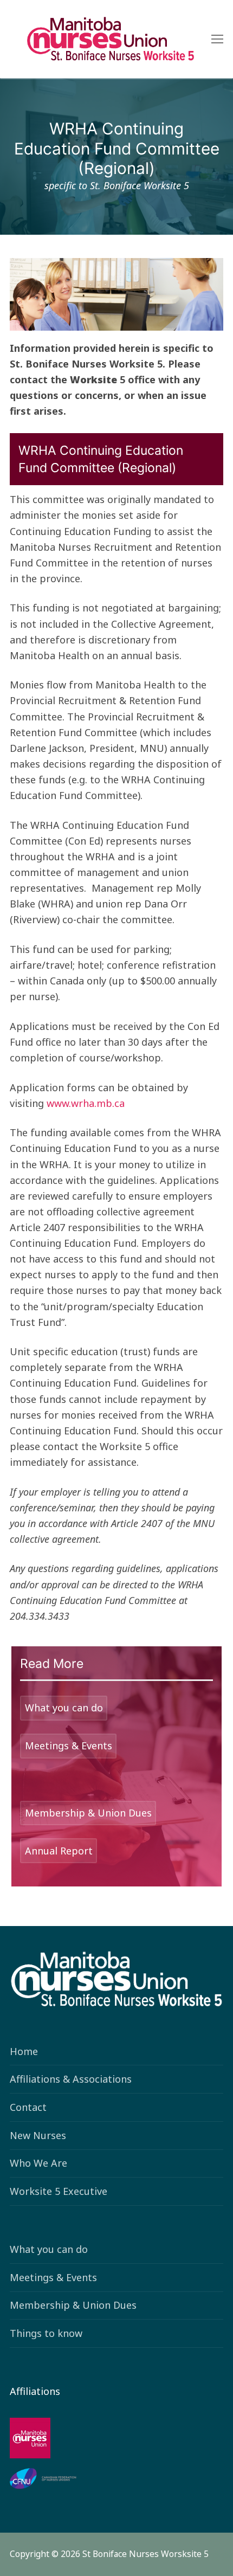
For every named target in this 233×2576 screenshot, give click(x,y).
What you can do (49, 2249)
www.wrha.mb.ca (87, 1103)
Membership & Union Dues (73, 2305)
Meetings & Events (53, 2277)
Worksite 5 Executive (59, 2191)
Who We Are (38, 2163)
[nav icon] (217, 39)
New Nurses (38, 2135)
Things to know (46, 2333)
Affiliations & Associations (71, 2079)
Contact (28, 2107)
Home (24, 2051)
